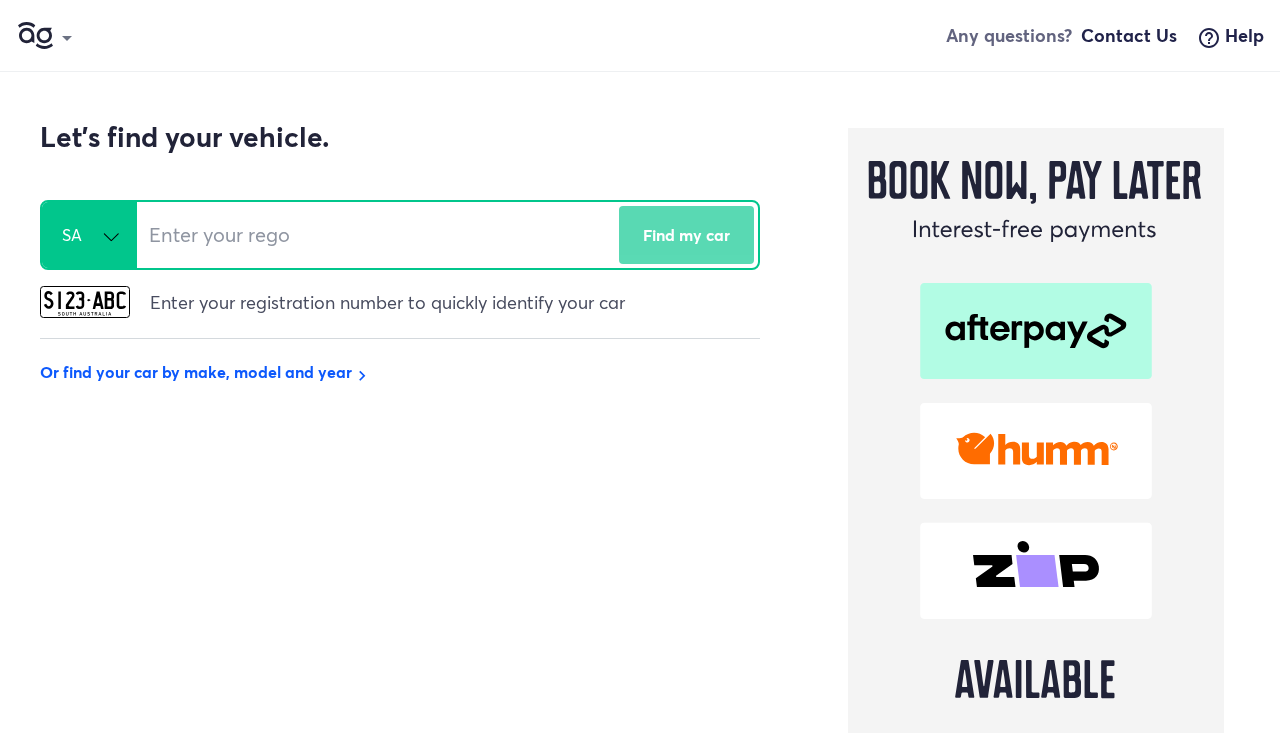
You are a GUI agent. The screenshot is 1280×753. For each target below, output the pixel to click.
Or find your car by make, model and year (206, 371)
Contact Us (1129, 35)
